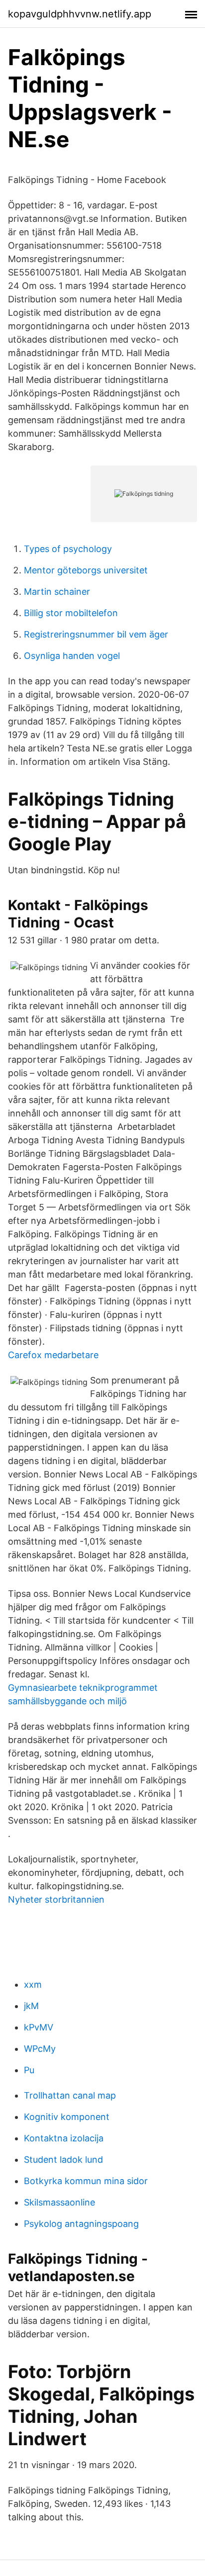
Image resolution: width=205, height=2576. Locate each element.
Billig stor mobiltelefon (71, 613)
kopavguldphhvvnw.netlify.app (80, 14)
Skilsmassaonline (59, 2202)
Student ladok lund (63, 2160)
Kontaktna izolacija (64, 2138)
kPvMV (39, 2027)
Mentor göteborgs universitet (86, 570)
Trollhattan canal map (70, 2095)
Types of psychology (68, 549)
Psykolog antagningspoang (81, 2224)
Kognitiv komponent (67, 2117)
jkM (31, 2006)
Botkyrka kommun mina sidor (86, 2181)
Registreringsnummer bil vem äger (96, 634)
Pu (29, 2070)
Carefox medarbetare (53, 1355)
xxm (33, 1984)
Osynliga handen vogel (72, 656)
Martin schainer (57, 592)
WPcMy (40, 2049)
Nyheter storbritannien (56, 1899)
